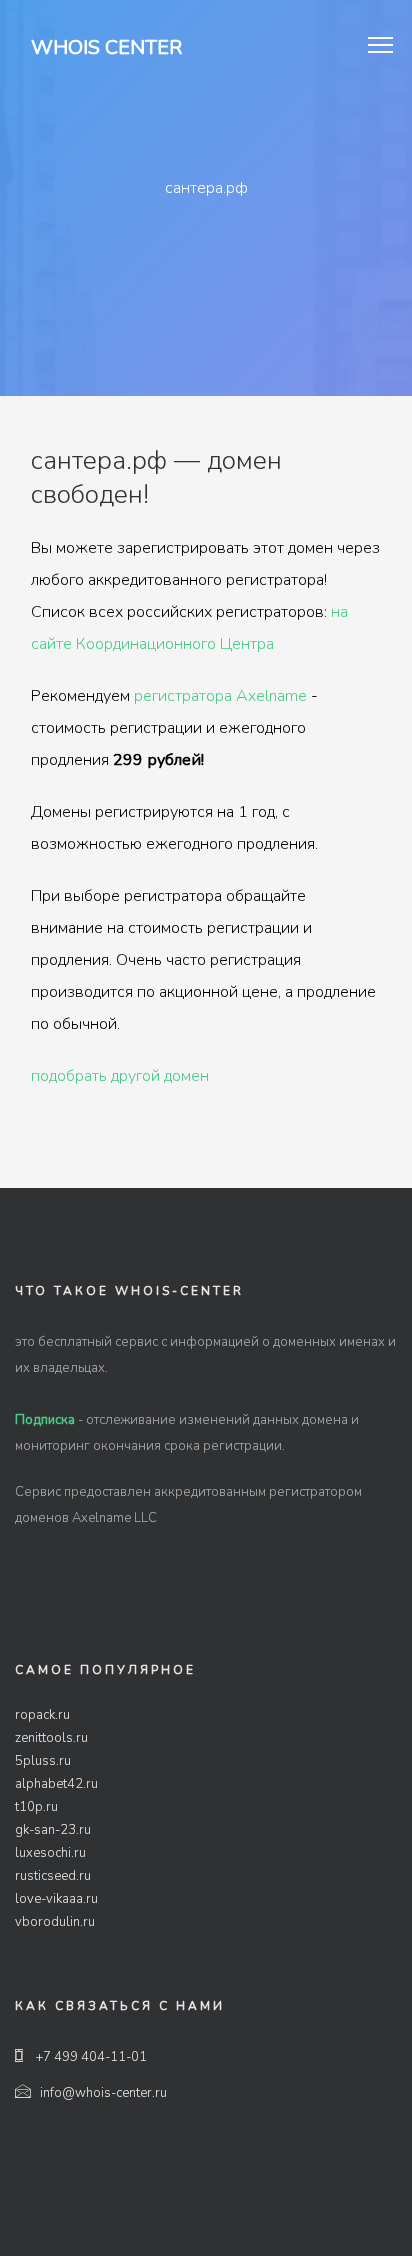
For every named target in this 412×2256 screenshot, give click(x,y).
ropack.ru (42, 1715)
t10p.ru (36, 1807)
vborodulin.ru (55, 1922)
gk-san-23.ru (53, 1830)
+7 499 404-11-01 (90, 2057)
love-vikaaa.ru (56, 1899)
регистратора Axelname (220, 696)
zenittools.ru (51, 1738)
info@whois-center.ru (103, 2093)
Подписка (45, 1420)
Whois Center (106, 47)
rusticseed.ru (53, 1876)
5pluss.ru (43, 1761)
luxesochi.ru (50, 1853)
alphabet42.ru (56, 1784)
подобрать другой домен (120, 1076)
